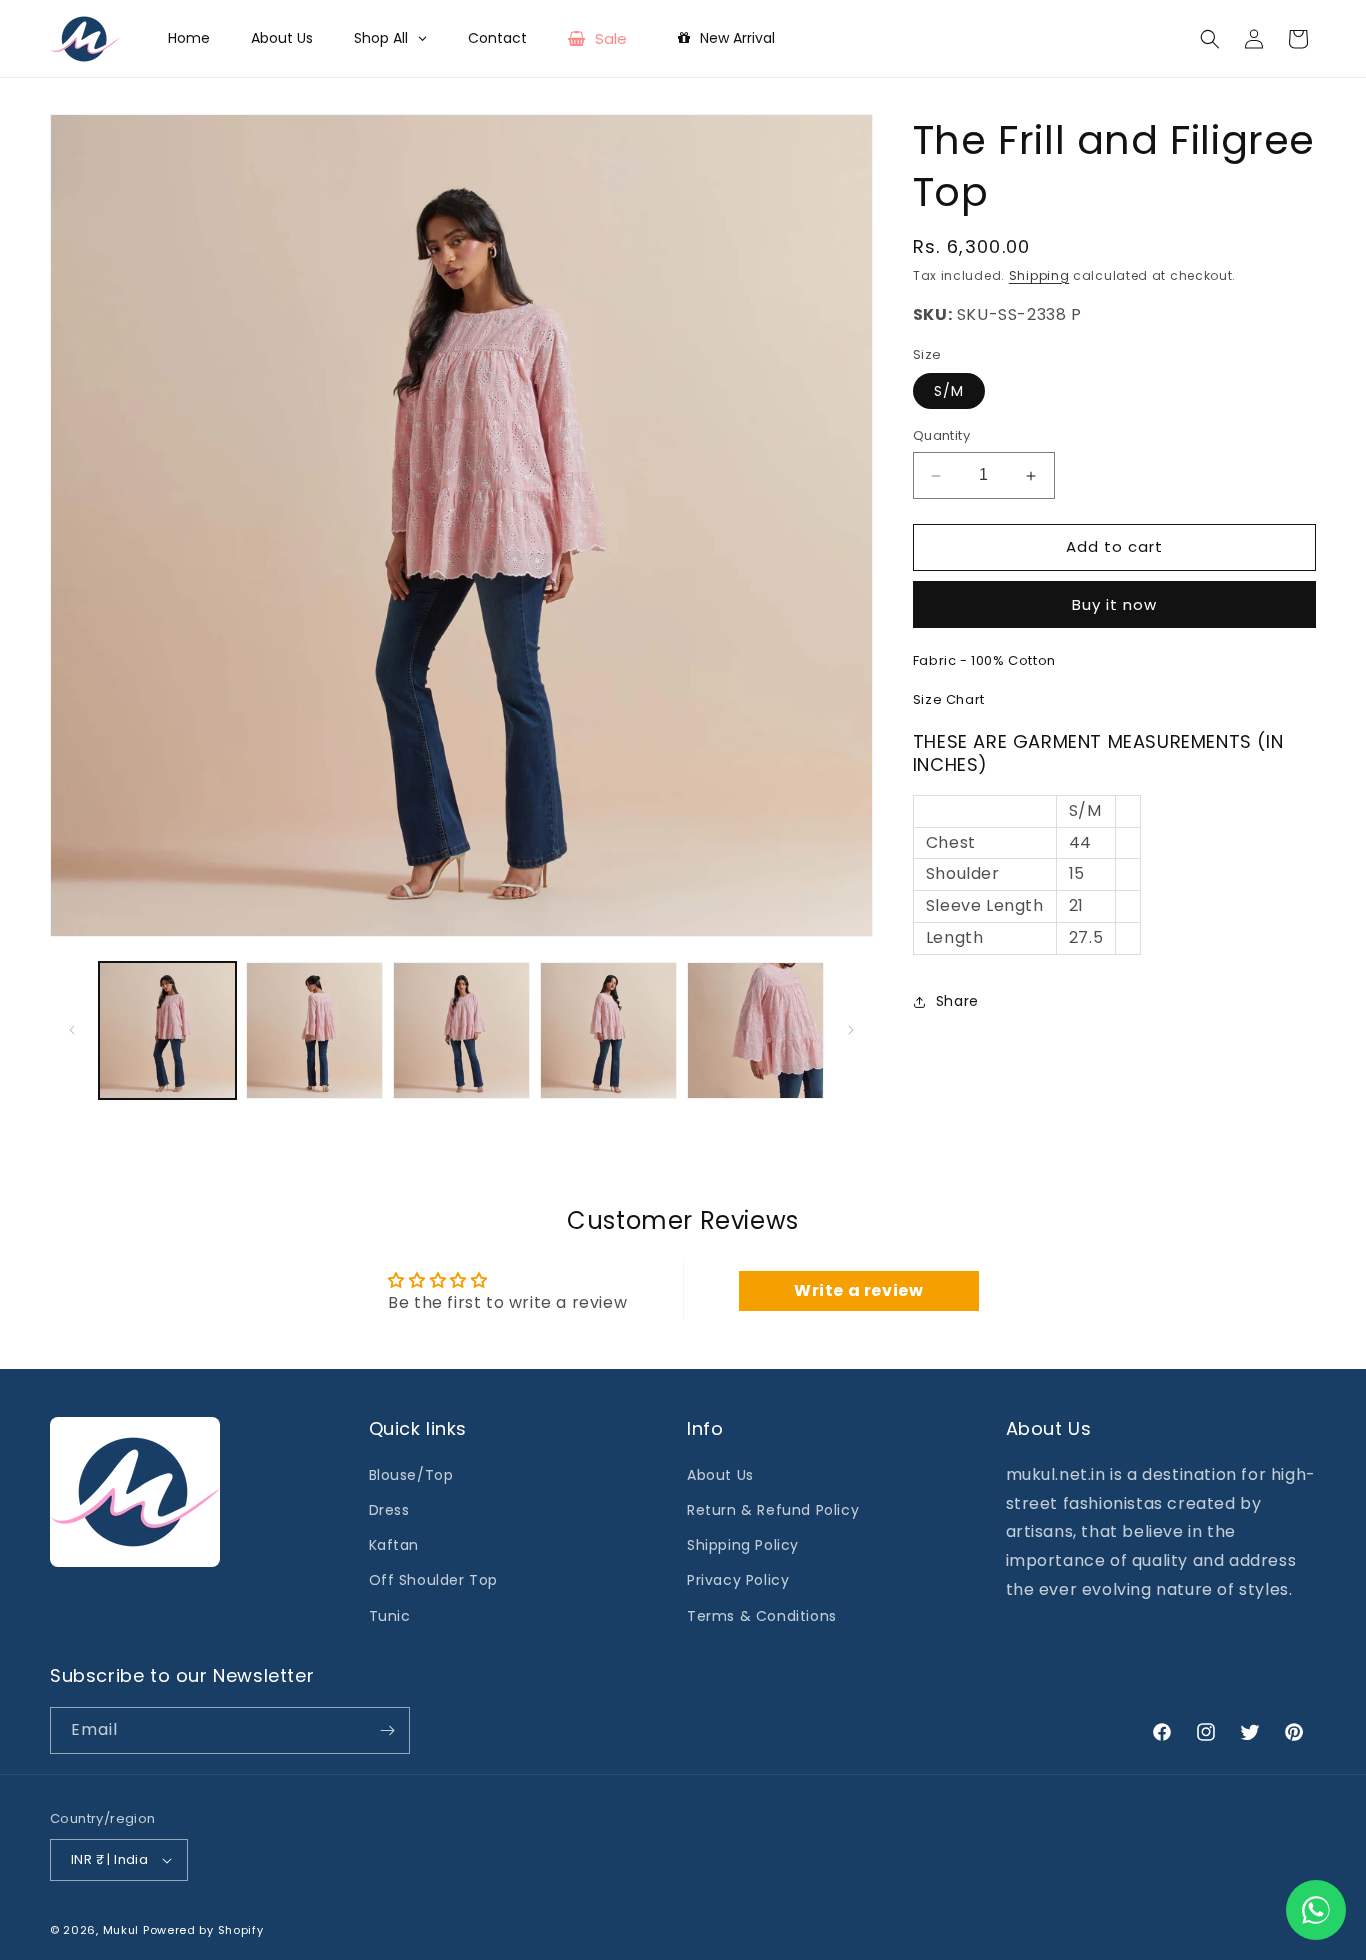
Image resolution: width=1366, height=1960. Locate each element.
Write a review (858, 1290)
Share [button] (957, 1002)
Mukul (121, 1930)
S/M (949, 392)
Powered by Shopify (203, 1930)
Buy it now (1114, 604)
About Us (720, 1475)
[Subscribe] (387, 1730)
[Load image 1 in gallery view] (167, 1030)
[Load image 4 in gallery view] (608, 1030)
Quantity (941, 436)
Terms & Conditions (762, 1616)
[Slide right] (851, 1030)
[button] (1210, 39)
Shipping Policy (743, 1545)
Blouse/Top (411, 1475)
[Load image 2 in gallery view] (314, 1030)
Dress (389, 1510)
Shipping (1039, 275)
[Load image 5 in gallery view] (755, 1030)
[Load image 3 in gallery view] (461, 1030)
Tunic (390, 1616)
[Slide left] (72, 1030)
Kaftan (394, 1545)
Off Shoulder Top (434, 1580)
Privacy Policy (738, 1580)
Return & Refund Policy (773, 1510)
